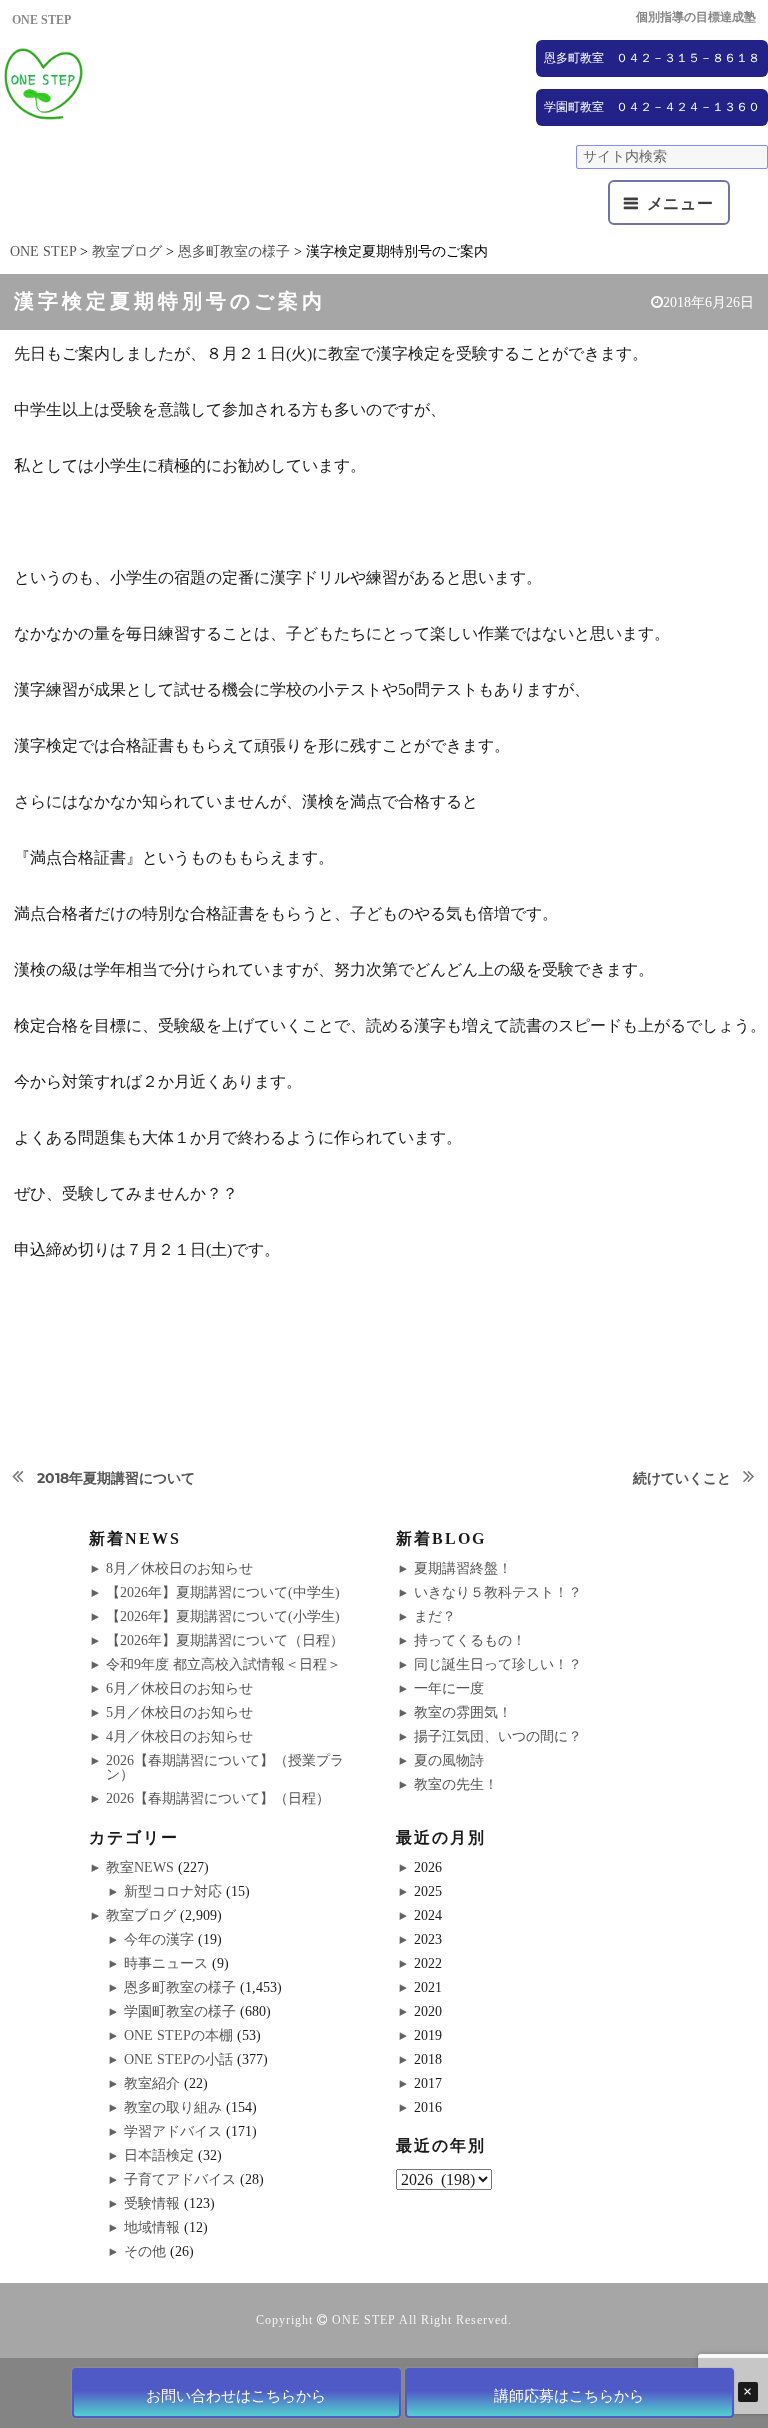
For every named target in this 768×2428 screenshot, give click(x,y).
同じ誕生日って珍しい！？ (498, 1664)
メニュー (680, 203)
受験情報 (152, 2203)
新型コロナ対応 (173, 1891)
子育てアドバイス (180, 2179)
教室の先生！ (456, 1784)
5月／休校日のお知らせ (179, 1712)
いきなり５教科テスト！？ (498, 1592)
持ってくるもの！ (470, 1640)
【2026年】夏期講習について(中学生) (223, 1592)
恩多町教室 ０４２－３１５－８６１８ (652, 58)
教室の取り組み (173, 2107)
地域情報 (152, 2227)
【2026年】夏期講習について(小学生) (223, 1616)
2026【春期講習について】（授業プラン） (225, 1767)
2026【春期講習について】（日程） (218, 1798)
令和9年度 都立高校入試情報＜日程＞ (223, 1664)
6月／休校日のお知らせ (179, 1688)
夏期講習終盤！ (463, 1568)
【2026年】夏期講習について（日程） (225, 1640)
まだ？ (435, 1616)
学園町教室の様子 (180, 2011)
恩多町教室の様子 (180, 1987)
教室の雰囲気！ (463, 1712)
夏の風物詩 (449, 1760)
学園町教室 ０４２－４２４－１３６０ (652, 107)
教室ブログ (141, 1915)
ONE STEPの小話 (178, 2059)
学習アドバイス (173, 2131)
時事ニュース (166, 1963)
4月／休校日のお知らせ (179, 1736)
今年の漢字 (159, 1939)
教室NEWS (140, 1867)
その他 (145, 2251)
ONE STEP (364, 2320)
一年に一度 (449, 1688)
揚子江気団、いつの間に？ (498, 1736)
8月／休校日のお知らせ (179, 1568)
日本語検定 (159, 2155)
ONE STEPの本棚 (178, 2035)
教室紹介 (152, 2083)
